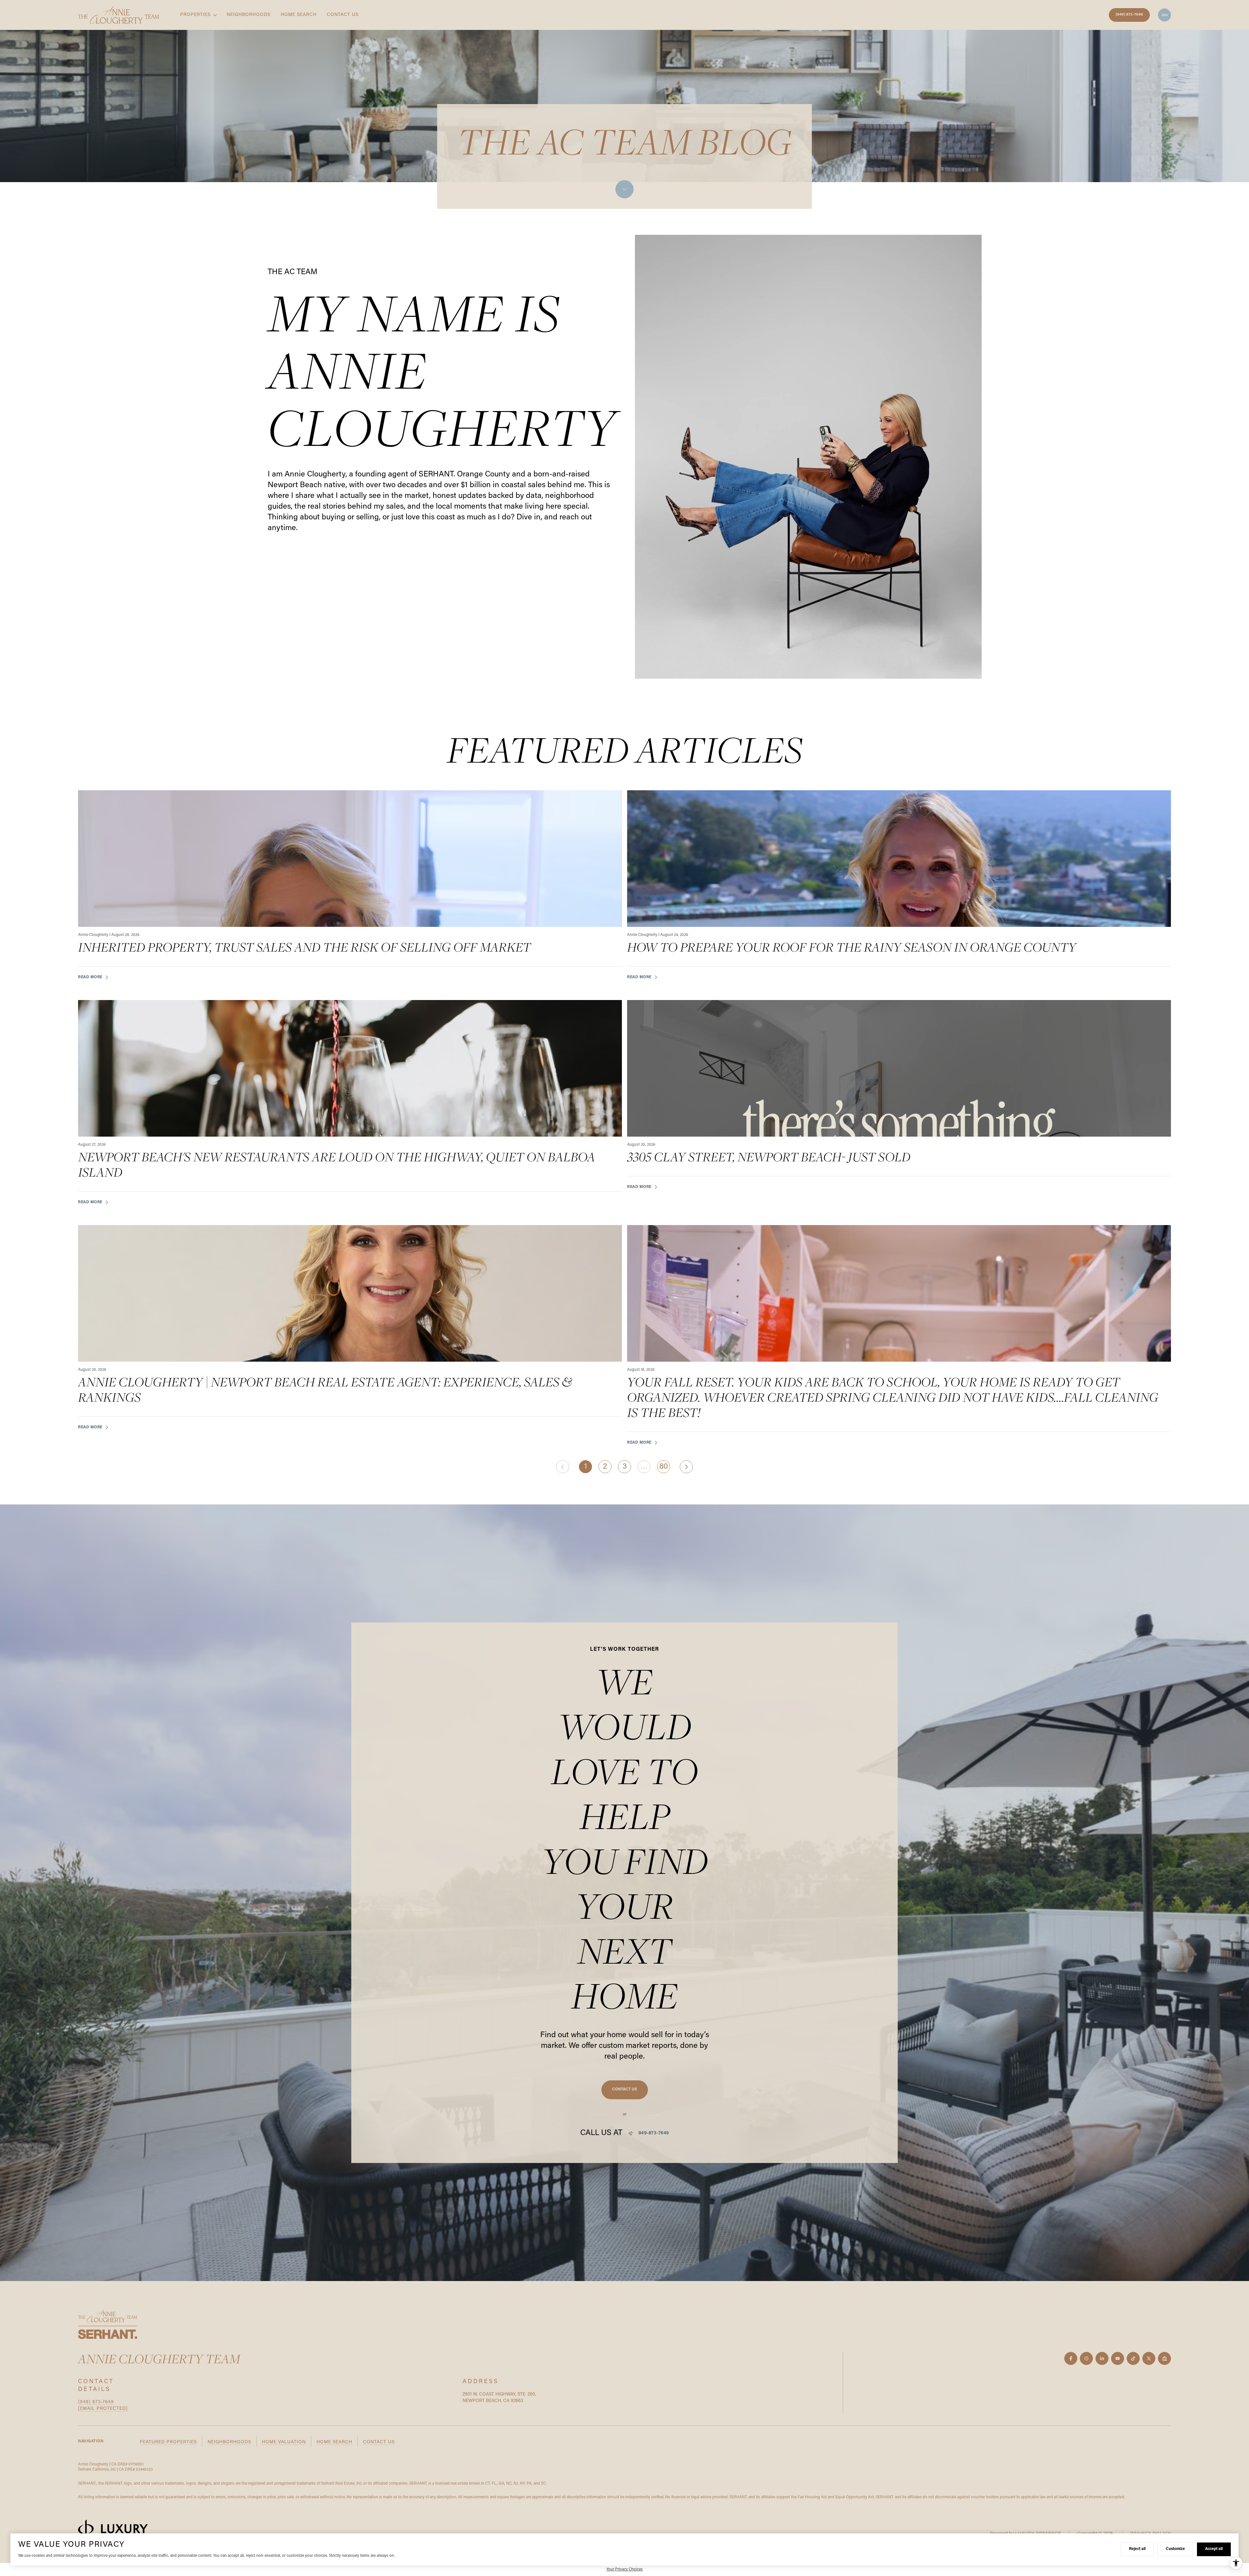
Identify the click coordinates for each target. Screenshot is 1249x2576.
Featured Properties (168, 2442)
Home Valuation (284, 2442)
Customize (1175, 2549)
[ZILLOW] (1164, 2358)
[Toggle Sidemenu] (1164, 15)
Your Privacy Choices (624, 2569)
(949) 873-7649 (1129, 15)
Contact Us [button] (379, 2442)
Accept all (1214, 2549)
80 (664, 1467)
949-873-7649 (654, 2133)
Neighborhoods (248, 15)
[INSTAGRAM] (1086, 2358)
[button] (625, 2090)
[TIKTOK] (1133, 2358)
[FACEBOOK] (1071, 2358)
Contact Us (343, 15)
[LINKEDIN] (1102, 2358)
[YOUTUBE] (1118, 2358)
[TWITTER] (1149, 2358)
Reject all (1137, 2549)
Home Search (299, 15)
